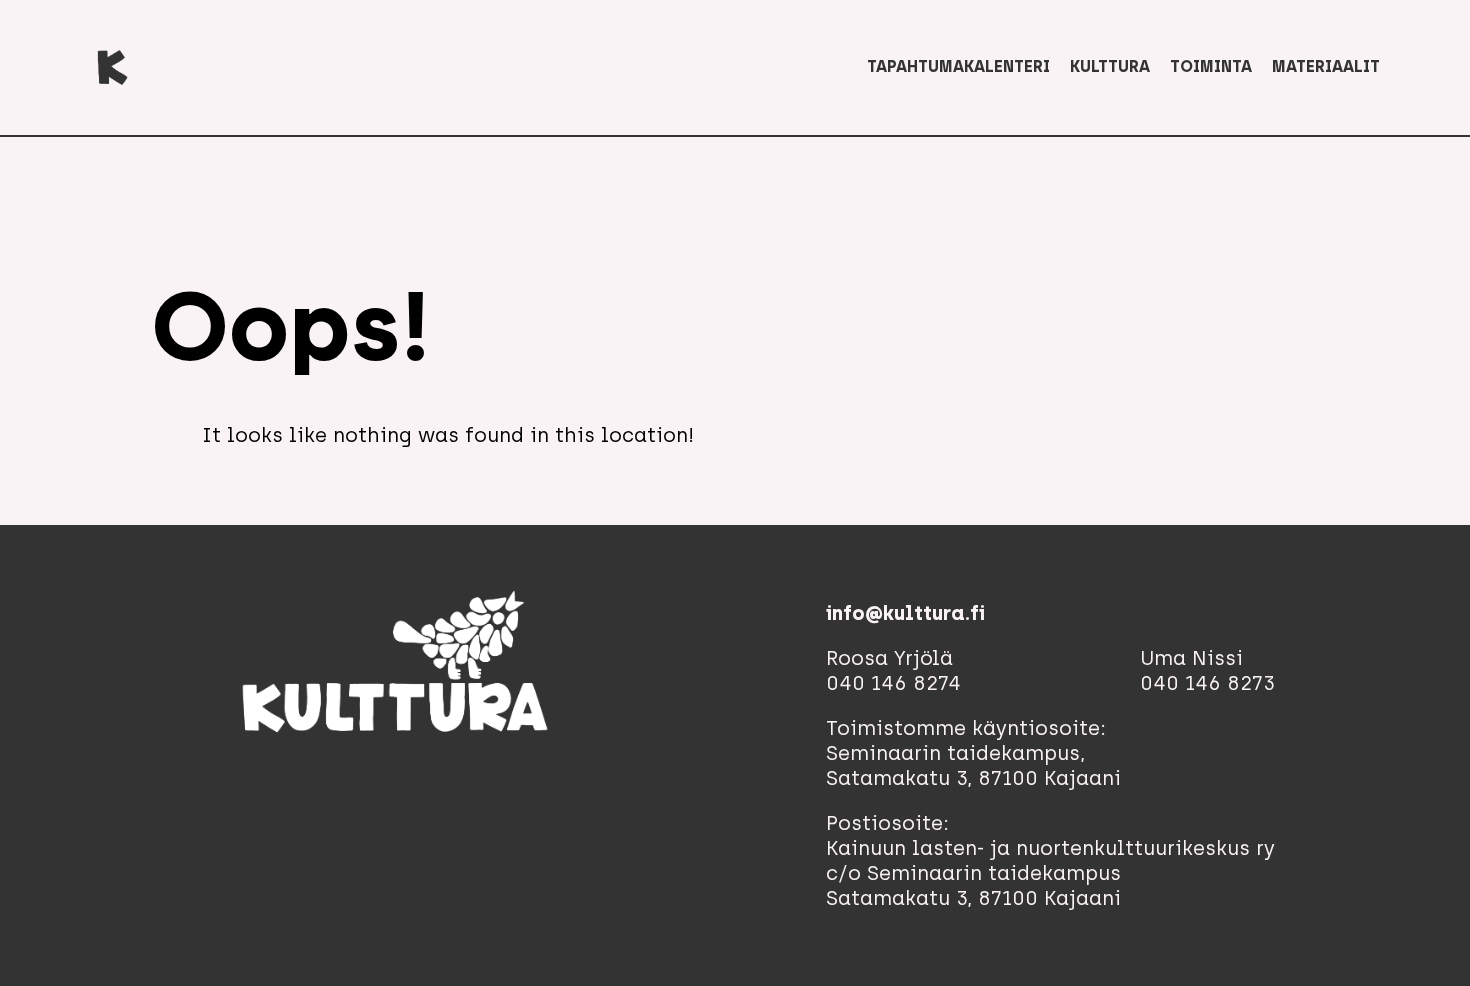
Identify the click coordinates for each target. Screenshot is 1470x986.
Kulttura (1110, 66)
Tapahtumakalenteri (958, 66)
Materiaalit (1326, 66)
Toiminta (1211, 66)
